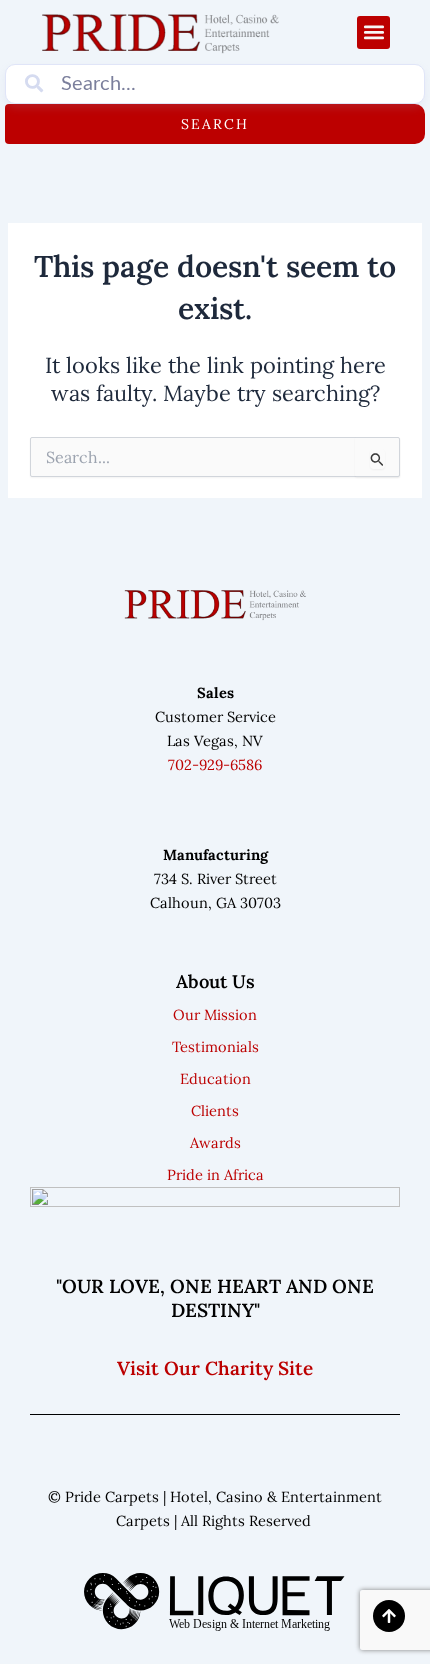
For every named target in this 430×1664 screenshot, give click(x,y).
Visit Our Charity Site (215, 1368)
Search (215, 124)
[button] (373, 32)
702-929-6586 (215, 764)
